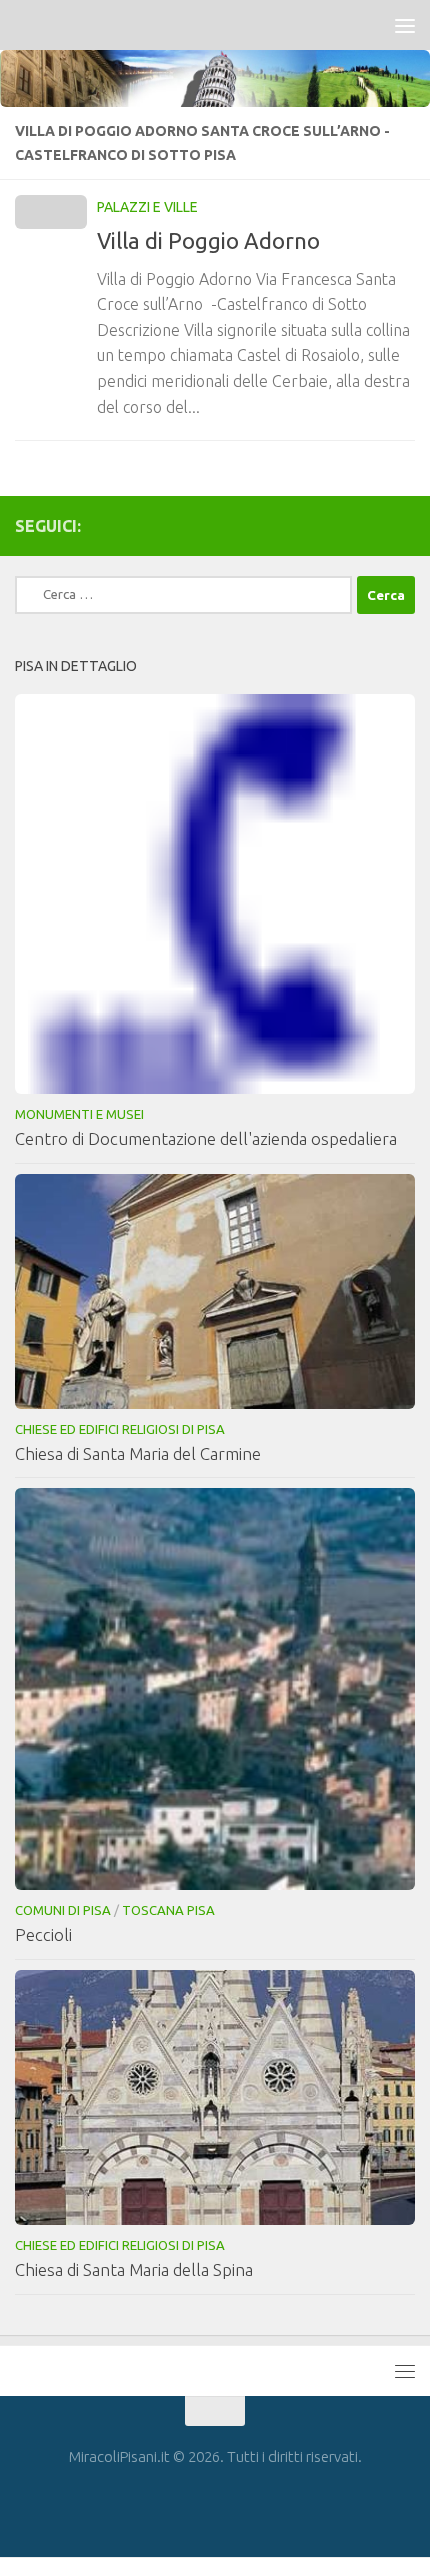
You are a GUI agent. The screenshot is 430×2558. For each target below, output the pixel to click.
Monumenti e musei (79, 1114)
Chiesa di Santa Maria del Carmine (138, 1453)
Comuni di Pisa (63, 1910)
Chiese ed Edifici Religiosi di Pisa (120, 1429)
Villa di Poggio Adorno (208, 240)
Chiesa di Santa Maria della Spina (134, 2269)
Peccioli (43, 1934)
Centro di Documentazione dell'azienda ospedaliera (206, 1138)
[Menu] (405, 25)
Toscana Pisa (168, 1910)
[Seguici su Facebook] (403, 525)
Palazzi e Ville (147, 207)
